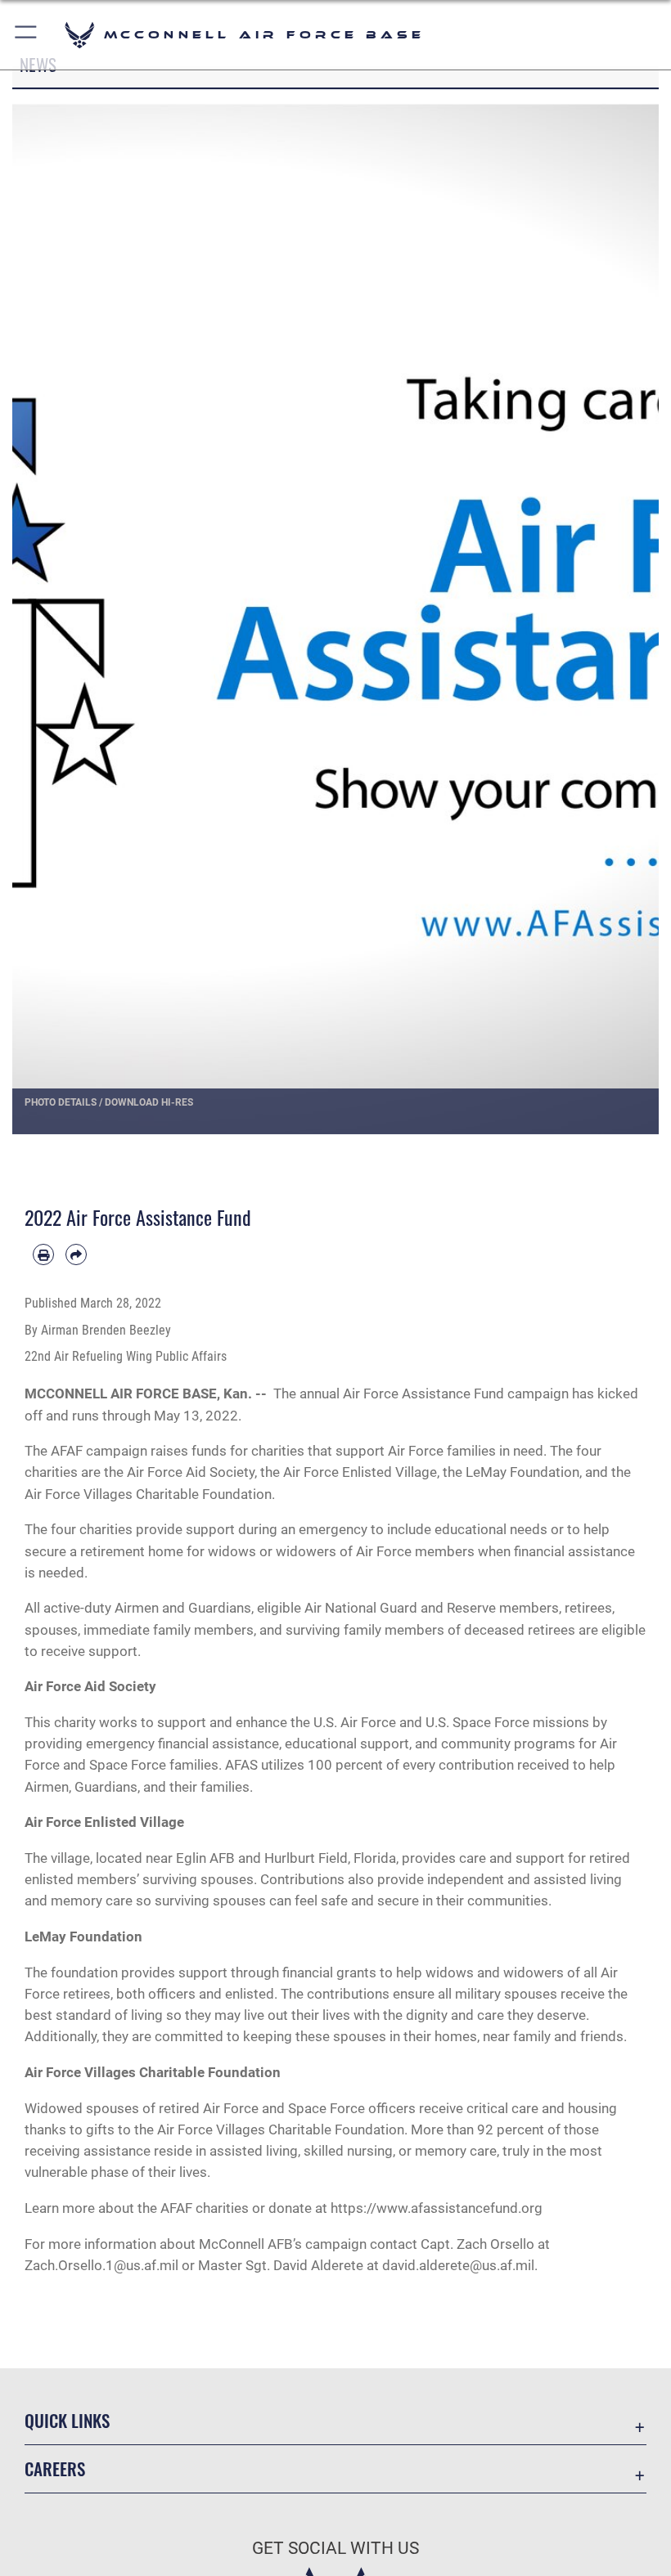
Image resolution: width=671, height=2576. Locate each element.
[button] (27, 35)
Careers (55, 2468)
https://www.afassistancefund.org (437, 2208)
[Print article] (43, 1254)
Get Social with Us (335, 2548)
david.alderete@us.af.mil (458, 2265)
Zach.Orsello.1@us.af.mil (101, 2265)
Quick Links (67, 2420)
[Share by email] (76, 1254)
